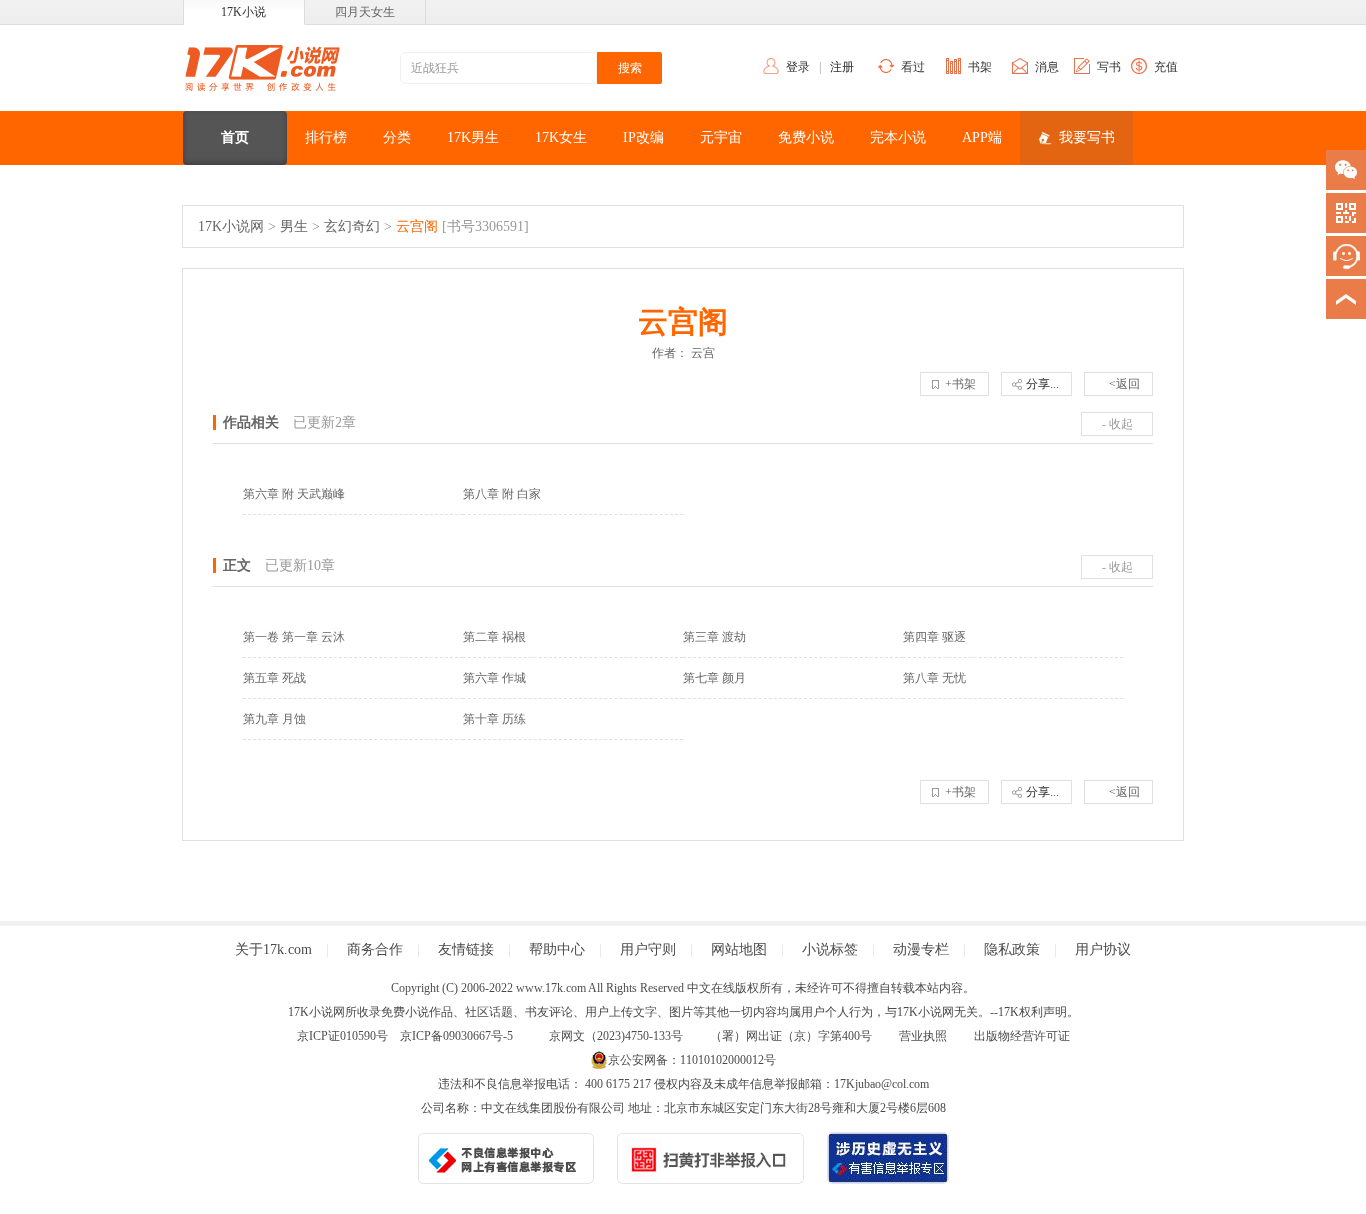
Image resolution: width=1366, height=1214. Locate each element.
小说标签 (830, 949)
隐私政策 (1012, 949)
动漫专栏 (921, 949)
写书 (1109, 67)
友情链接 (466, 949)
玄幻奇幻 (352, 226)
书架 (980, 67)
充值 (1166, 67)
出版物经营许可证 (1022, 1036)
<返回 (1124, 384)
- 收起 (1117, 424)
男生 (294, 226)
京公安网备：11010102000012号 (692, 1060)
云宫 (703, 353)
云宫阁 (417, 226)
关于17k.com (273, 949)
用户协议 (1103, 949)
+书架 (960, 384)
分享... (1042, 384)
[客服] (1346, 256)
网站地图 (739, 949)
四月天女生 (365, 12)
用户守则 (648, 949)
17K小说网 (231, 226)
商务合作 (375, 949)
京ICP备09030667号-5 (456, 1036)
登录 (798, 67)
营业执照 (923, 1036)
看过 (913, 67)
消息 (1047, 67)
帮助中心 (557, 949)
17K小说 (243, 12)
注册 (842, 67)
